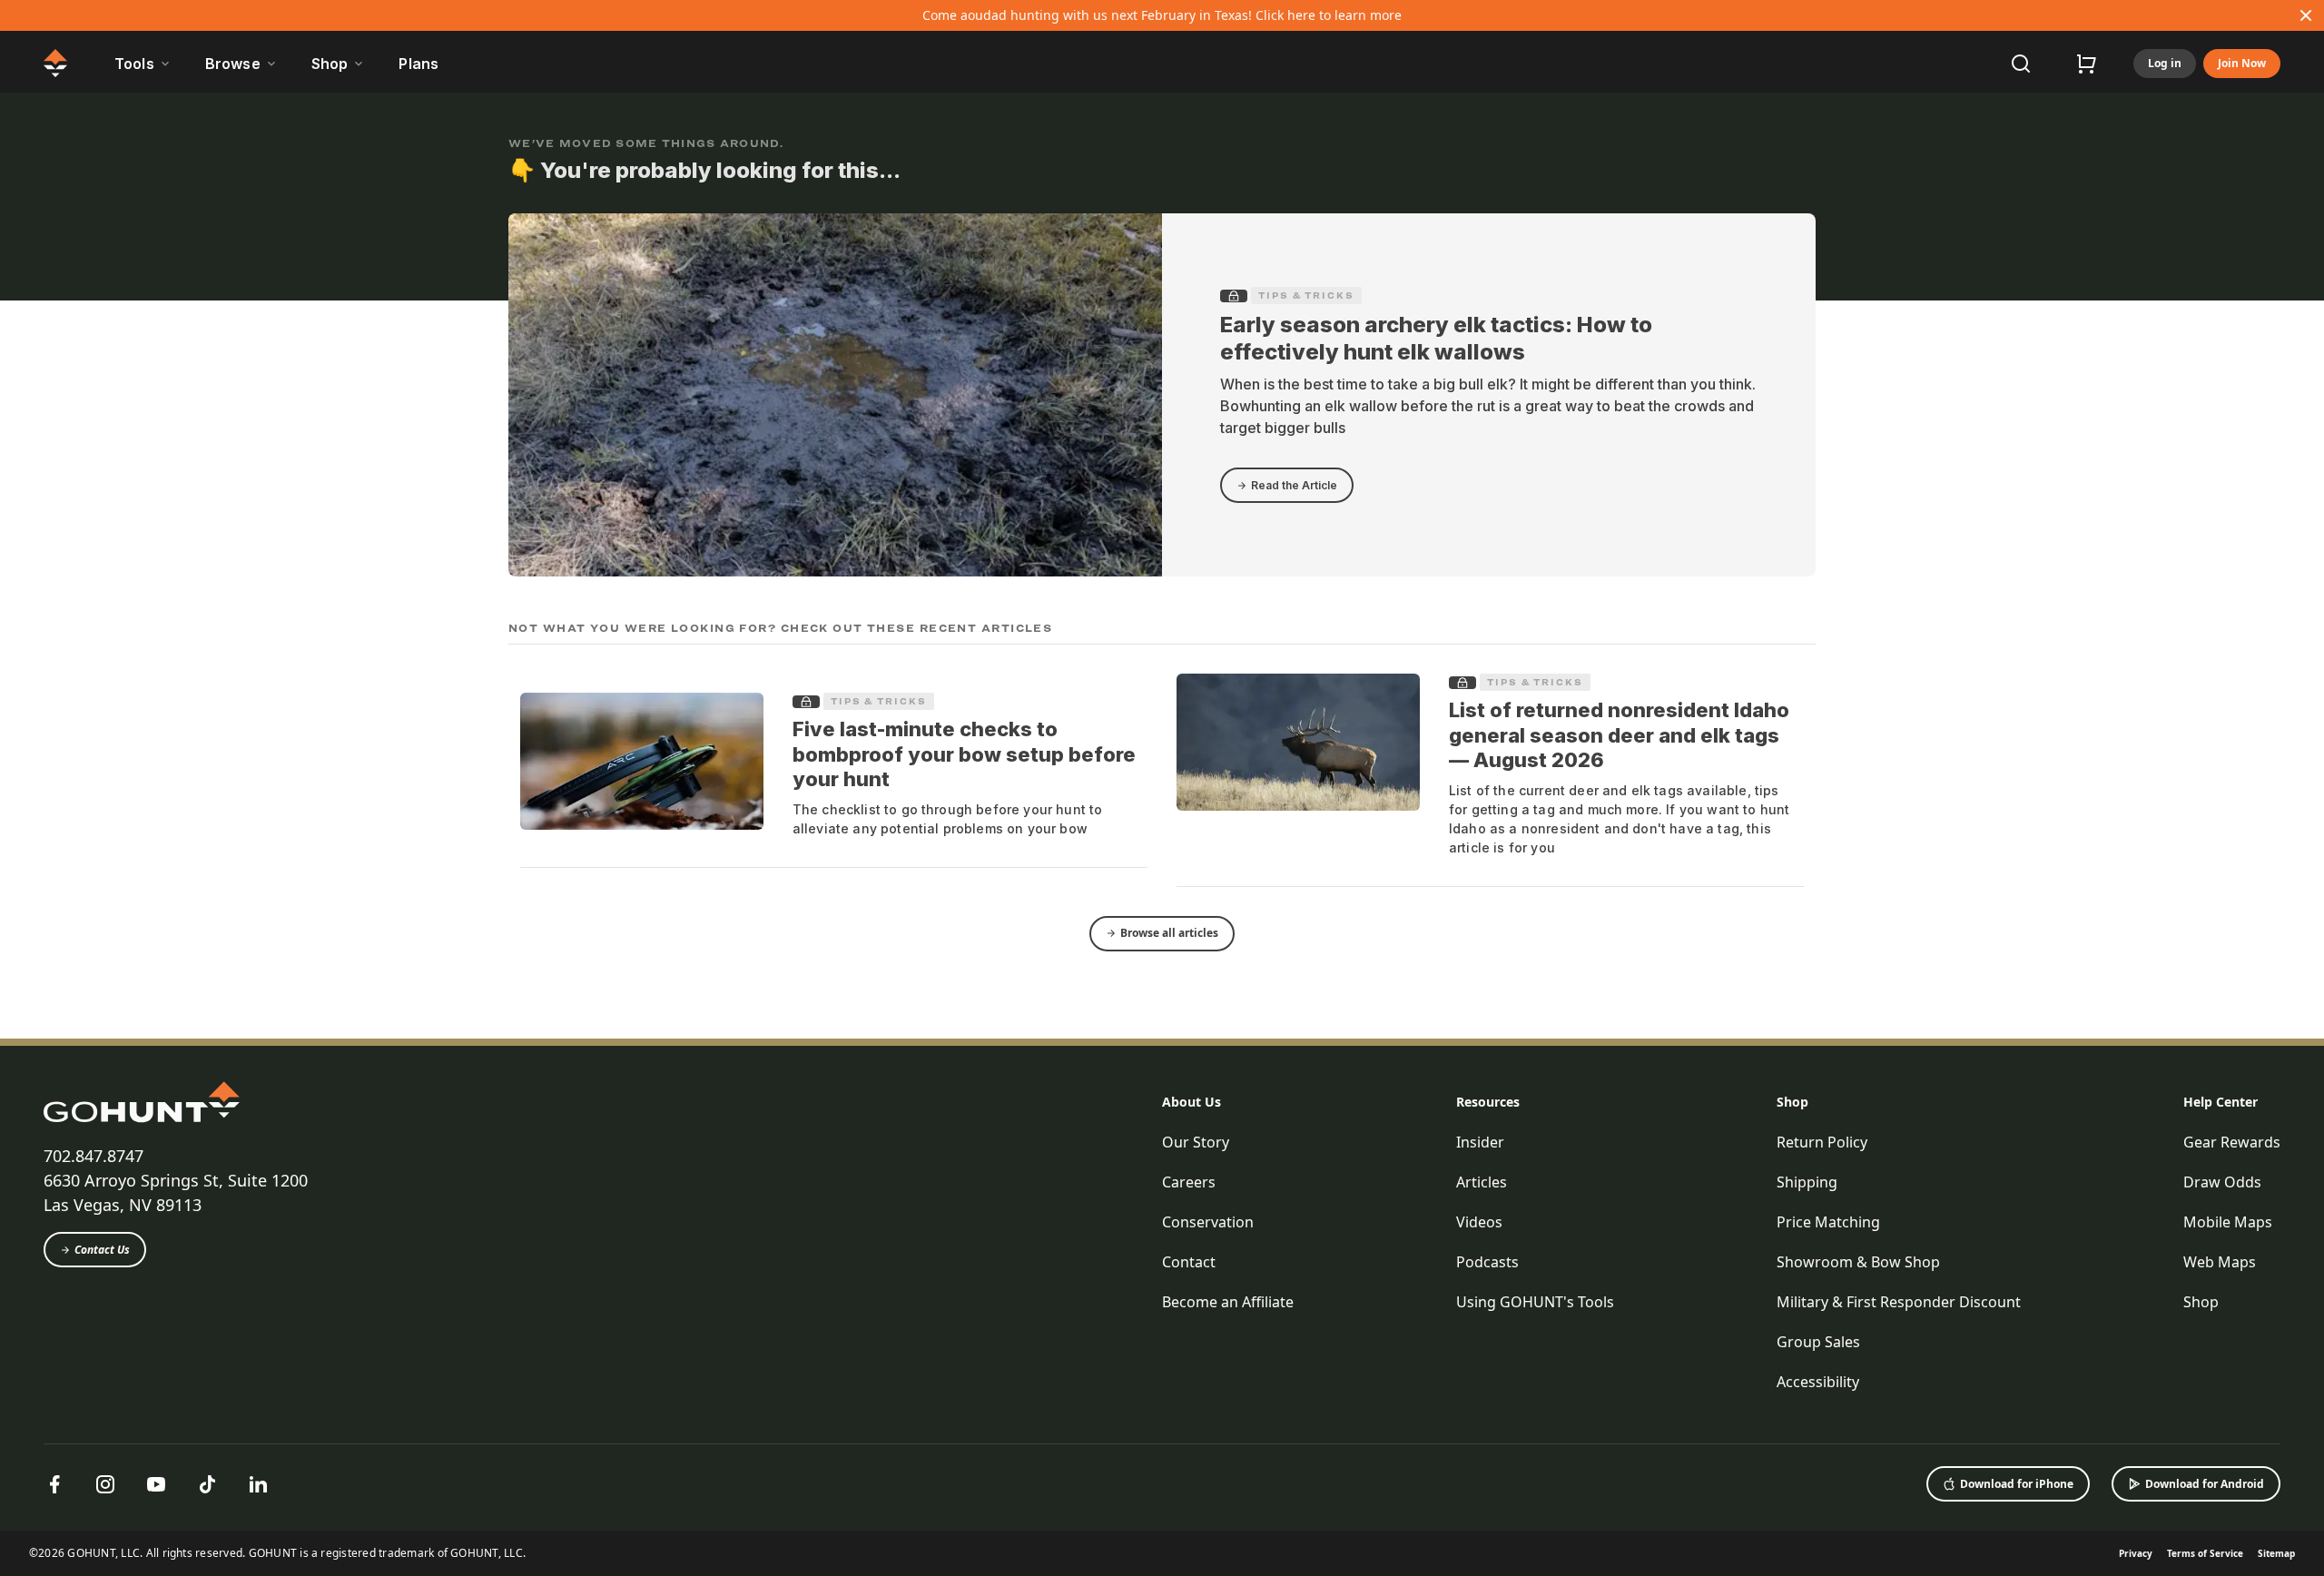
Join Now (2242, 63)
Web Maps (2220, 1262)
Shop (1792, 1102)
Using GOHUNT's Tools (1535, 1302)
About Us (1192, 1102)
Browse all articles (1169, 933)
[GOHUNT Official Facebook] (54, 1484)
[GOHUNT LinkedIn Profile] (258, 1484)
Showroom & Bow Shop (1858, 1262)
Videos (1479, 1222)
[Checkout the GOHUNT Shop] (2086, 64)
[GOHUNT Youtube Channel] (156, 1484)
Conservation (1208, 1222)
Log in (2165, 63)
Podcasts (1487, 1262)
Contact (1189, 1262)
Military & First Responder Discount (1899, 1302)
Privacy (2136, 1553)
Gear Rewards (2232, 1142)
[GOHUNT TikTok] (207, 1484)
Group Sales (1818, 1342)
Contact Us (102, 1250)
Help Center (2221, 1102)
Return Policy (1822, 1142)
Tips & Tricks (1306, 295)
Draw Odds (2222, 1182)
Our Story (1196, 1142)
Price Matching (1828, 1222)
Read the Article (1294, 485)
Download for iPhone (2017, 1484)
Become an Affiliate (1228, 1302)
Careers (1189, 1182)
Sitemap (2276, 1553)
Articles (1482, 1182)
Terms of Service (2205, 1553)
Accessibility (1818, 1382)
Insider (1480, 1142)
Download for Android (2205, 1484)
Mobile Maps (2228, 1222)
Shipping (1807, 1182)
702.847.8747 (94, 1156)
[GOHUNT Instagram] (105, 1484)
